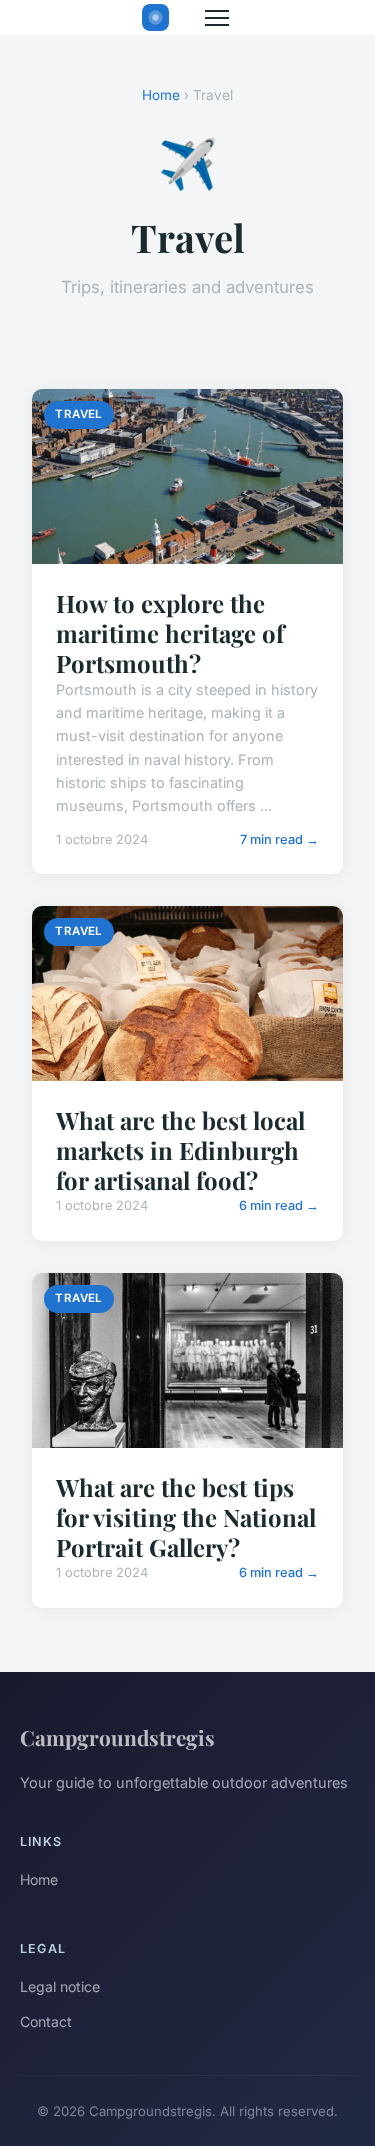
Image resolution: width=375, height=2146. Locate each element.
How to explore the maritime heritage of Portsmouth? (170, 633)
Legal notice (60, 1986)
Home (161, 95)
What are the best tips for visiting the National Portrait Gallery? (186, 1517)
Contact (46, 2021)
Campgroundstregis (117, 1737)
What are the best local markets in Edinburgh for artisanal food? (180, 1150)
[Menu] (217, 18)
